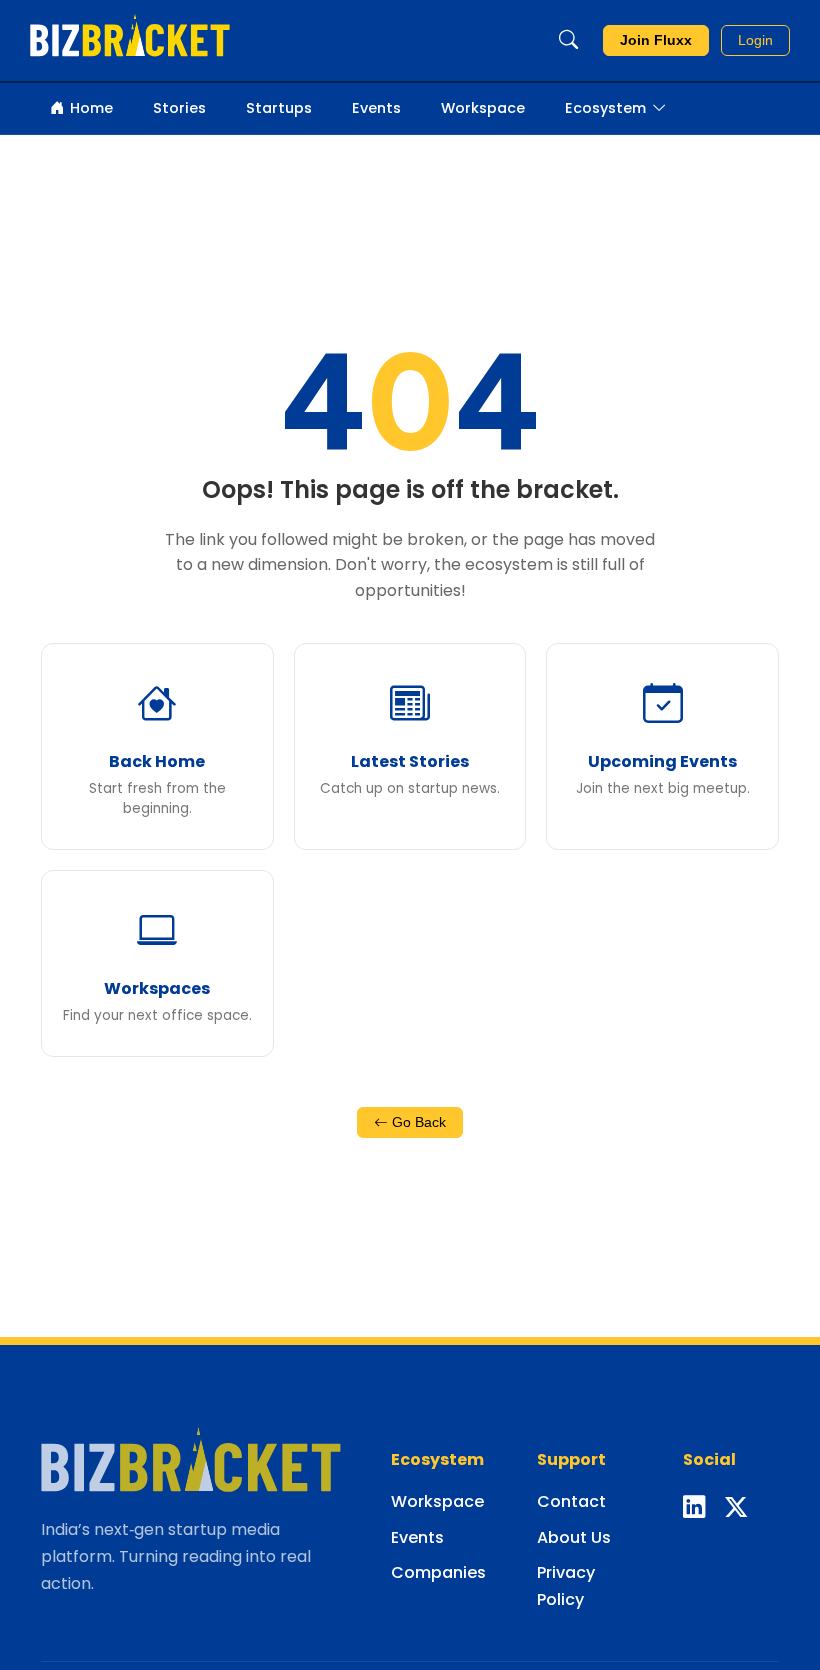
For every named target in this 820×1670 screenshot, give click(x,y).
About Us (574, 1537)
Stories (179, 108)
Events (376, 108)
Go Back (417, 1122)
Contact (571, 1501)
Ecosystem (605, 108)
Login (755, 40)
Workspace (483, 108)
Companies (438, 1572)
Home (91, 108)
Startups (279, 108)
